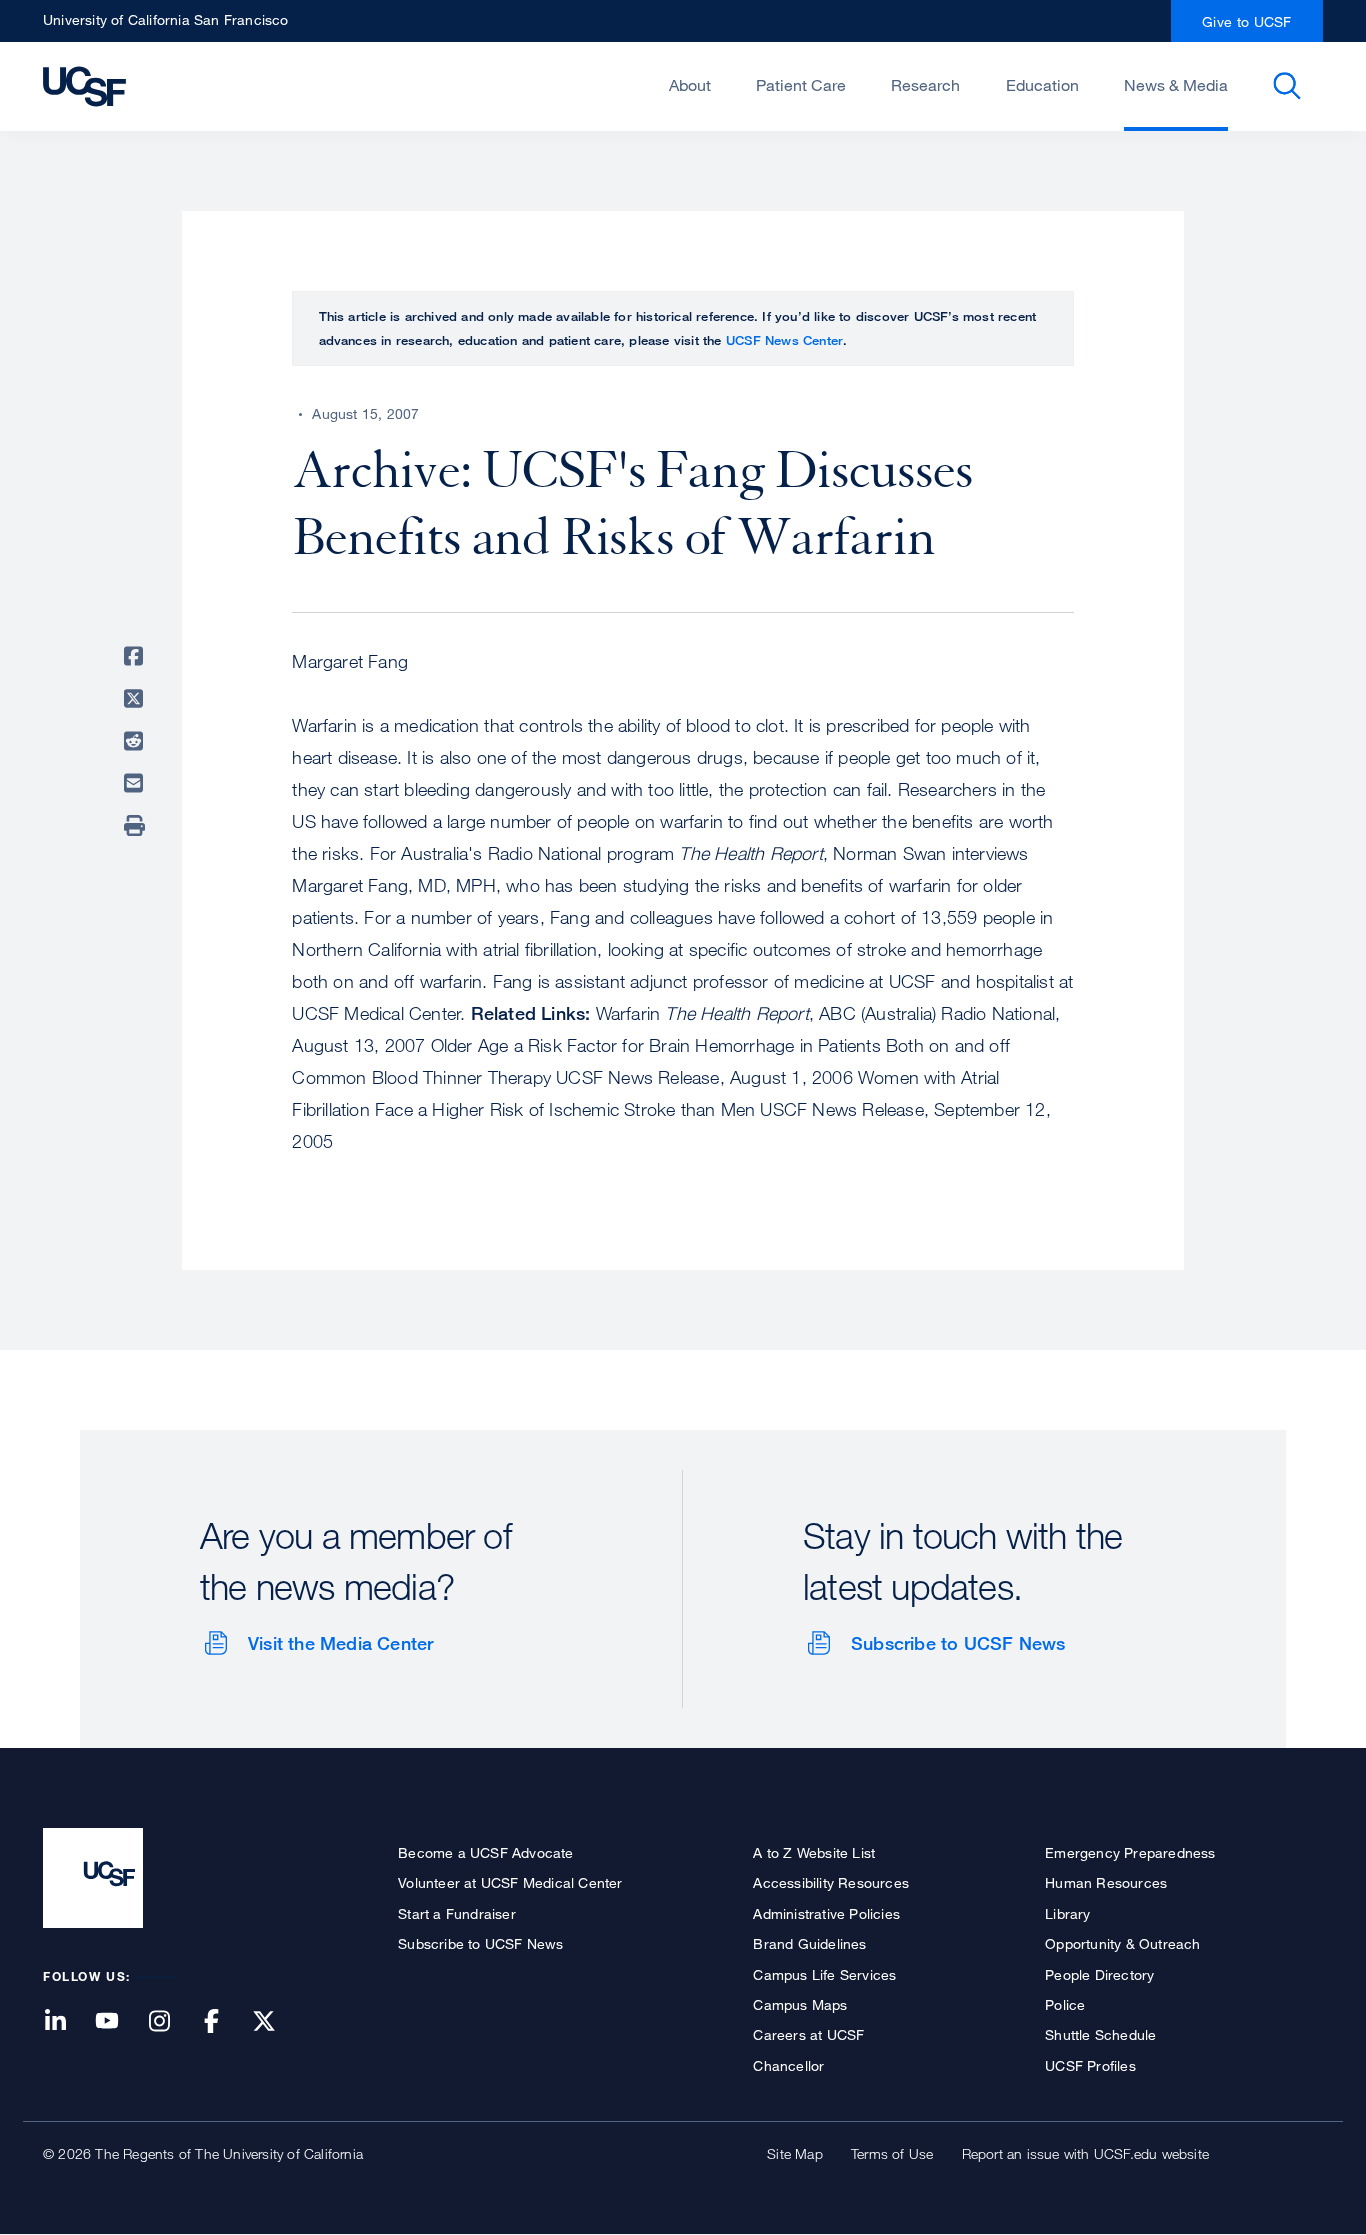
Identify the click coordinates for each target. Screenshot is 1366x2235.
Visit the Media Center (340, 1643)
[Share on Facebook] (137, 656)
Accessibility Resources (831, 1882)
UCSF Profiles (1090, 2065)
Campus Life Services (824, 1974)
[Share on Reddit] (137, 741)
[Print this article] (137, 826)
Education (1042, 85)
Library (1067, 1913)
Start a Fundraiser (457, 1913)
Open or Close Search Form (1287, 86)
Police (1065, 2004)
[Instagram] (171, 2022)
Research (925, 85)
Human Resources (1106, 1882)
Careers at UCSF (808, 2034)
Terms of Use (892, 2153)
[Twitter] (276, 2022)
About (690, 85)
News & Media (1176, 85)
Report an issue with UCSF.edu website (1085, 2153)
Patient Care (801, 85)
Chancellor (788, 2065)
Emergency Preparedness (1130, 1852)
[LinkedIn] (67, 2022)
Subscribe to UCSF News (958, 1643)
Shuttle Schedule (1100, 2034)
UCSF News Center (784, 340)
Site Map (795, 2153)
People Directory (1099, 1974)
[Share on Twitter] (137, 699)
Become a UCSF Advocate (485, 1852)
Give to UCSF (1247, 21)
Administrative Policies (826, 1913)
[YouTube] (119, 2022)
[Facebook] (224, 2022)
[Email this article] (137, 783)
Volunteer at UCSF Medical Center (510, 1882)
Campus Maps (800, 2004)
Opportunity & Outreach (1122, 1943)
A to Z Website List (814, 1852)
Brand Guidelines (809, 1943)
